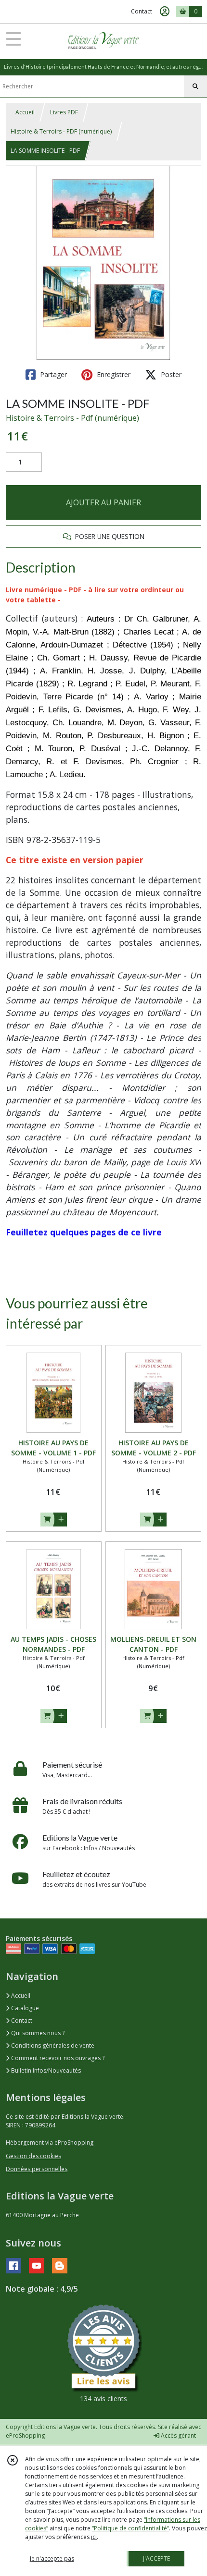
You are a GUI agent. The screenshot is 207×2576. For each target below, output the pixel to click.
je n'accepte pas (52, 2558)
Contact (142, 11)
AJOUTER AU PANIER (103, 502)
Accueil (25, 112)
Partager (52, 374)
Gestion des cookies (33, 2156)
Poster (170, 374)
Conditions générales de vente (52, 2045)
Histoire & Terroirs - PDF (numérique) (61, 131)
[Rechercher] (195, 86)
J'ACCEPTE (156, 2558)
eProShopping (25, 2436)
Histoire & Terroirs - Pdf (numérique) (72, 418)
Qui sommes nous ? (37, 2033)
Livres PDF (64, 112)
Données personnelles (37, 2169)
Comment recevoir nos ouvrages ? (57, 2058)
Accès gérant (178, 2436)
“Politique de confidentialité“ (130, 2528)
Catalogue (24, 2008)
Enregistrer (113, 374)
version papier (113, 860)
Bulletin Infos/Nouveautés (45, 2070)
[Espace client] (165, 12)
